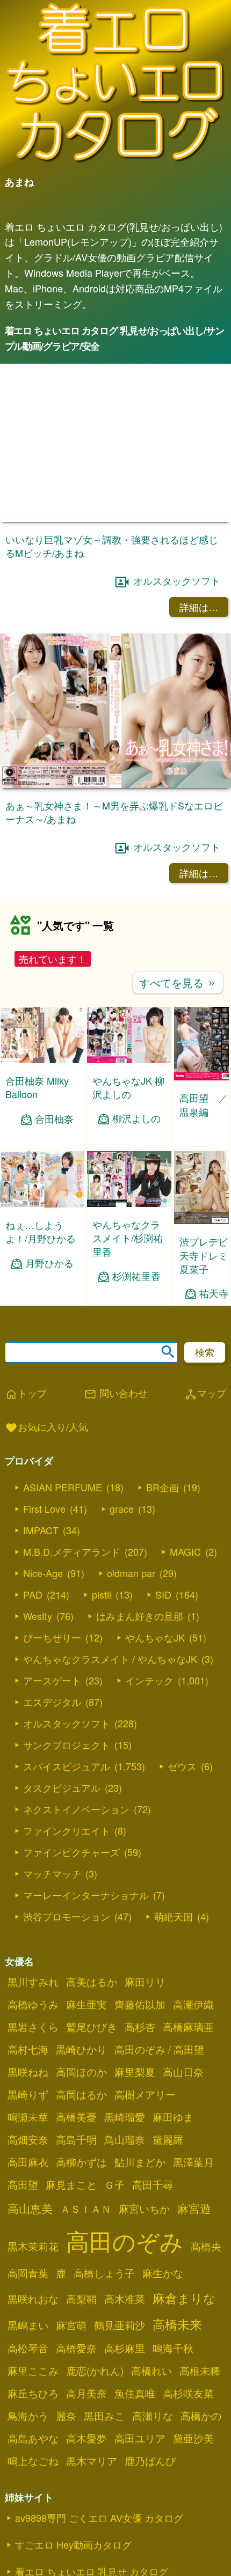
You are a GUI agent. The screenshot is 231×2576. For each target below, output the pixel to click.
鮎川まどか (140, 2172)
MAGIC (185, 1561)
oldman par (131, 1583)
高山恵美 (30, 2218)
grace (122, 1518)
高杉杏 (140, 2036)
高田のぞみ (125, 2250)
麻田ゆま (173, 2126)
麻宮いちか (144, 2218)
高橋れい (151, 2380)
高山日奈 (183, 2081)
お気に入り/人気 (46, 1438)
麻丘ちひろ (33, 2403)
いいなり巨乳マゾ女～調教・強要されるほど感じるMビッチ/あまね (112, 546)
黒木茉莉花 (33, 2256)
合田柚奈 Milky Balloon (37, 1087)
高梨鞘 (81, 2308)
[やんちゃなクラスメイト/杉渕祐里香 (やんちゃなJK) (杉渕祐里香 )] (129, 1214)
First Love (44, 1518)
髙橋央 (206, 2256)
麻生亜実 (86, 2014)
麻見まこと (71, 2194)
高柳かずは (81, 2172)
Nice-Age (43, 1583)
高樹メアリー (145, 2104)
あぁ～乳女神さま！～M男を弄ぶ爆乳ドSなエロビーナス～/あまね (114, 812)
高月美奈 (86, 2403)
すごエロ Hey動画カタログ (73, 2554)
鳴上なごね (33, 2470)
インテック (149, 1690)
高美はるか (92, 1991)
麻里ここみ (33, 2380)
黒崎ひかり (81, 2059)
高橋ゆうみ (33, 2014)
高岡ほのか (81, 2081)
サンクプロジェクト (67, 1754)
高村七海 (28, 2059)
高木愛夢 (86, 2448)
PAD (33, 1604)
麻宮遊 (194, 2218)
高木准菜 (125, 2308)
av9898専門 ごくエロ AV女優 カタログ (99, 2527)
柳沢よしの (136, 1118)
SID (163, 1604)
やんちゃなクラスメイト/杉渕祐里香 (128, 1248)
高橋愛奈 (76, 2358)
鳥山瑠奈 (125, 2149)
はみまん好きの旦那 (140, 1625)
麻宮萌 (71, 2335)
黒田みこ (104, 2425)
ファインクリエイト (67, 1840)
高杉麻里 (125, 2358)
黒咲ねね (28, 2081)
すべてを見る (178, 982)
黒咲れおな (33, 2308)
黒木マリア (92, 2470)
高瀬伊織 (193, 2014)
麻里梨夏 (135, 2081)
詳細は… (199, 607)
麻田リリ (145, 1991)
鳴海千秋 (173, 2358)
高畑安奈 (28, 2149)
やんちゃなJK (155, 1647)
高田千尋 (153, 2194)
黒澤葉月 (193, 2172)
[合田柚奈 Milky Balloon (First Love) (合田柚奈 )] (42, 1060)
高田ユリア (140, 2448)
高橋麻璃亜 (188, 2036)
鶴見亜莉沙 (120, 2335)
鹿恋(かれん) (95, 2380)
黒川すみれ (33, 1991)
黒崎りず (28, 2104)
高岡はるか (81, 2104)
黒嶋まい (28, 2335)
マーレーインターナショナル (86, 1904)
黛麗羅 (168, 2149)
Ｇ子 (114, 2194)
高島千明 (76, 2149)
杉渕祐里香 (136, 1286)
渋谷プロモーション (67, 1926)
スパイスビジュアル (67, 1776)
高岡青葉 (28, 2283)
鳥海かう (28, 2425)
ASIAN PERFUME (63, 1497)
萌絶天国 (174, 1926)
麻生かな (163, 2283)
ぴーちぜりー (52, 1647)
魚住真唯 (135, 2403)
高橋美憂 (76, 2126)
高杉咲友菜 (188, 2403)
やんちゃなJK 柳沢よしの (128, 1087)
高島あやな (33, 2448)
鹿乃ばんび (150, 2470)
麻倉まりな (184, 2307)
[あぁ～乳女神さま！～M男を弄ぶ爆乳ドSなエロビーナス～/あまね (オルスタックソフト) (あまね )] (115, 785)
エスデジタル (52, 1711)
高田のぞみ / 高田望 (159, 2059)
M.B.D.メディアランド (72, 1561)
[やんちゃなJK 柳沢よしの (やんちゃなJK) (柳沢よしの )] (129, 1060)
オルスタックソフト (177, 580)
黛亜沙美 (193, 2448)
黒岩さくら (33, 2036)
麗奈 (66, 2425)
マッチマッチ (52, 1883)
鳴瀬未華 (28, 2126)
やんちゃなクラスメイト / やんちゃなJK (110, 1668)
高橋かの (201, 2425)
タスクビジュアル (62, 1797)
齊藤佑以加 (140, 2014)
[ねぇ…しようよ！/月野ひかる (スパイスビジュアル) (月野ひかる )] (42, 1214)
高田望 (23, 2194)
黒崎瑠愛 (125, 2126)
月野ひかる (49, 1273)
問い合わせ (116, 1403)
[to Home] (115, 162)
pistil (102, 1604)
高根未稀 (200, 2380)
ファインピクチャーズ (71, 1861)
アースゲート (52, 1690)
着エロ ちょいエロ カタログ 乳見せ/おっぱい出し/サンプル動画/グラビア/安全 (114, 338)
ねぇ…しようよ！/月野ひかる (41, 1242)
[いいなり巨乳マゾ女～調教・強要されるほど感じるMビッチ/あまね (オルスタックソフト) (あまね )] (115, 518)
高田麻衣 (28, 2172)
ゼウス (182, 1776)
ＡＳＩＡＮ (86, 2218)
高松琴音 (28, 2358)
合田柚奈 (54, 1119)
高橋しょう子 (104, 2283)
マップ (205, 1403)
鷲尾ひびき (92, 2036)
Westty (38, 1625)
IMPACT (41, 1540)
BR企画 (163, 1497)
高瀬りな (153, 2425)
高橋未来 (177, 2334)
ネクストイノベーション (76, 1819)
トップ (26, 1403)
